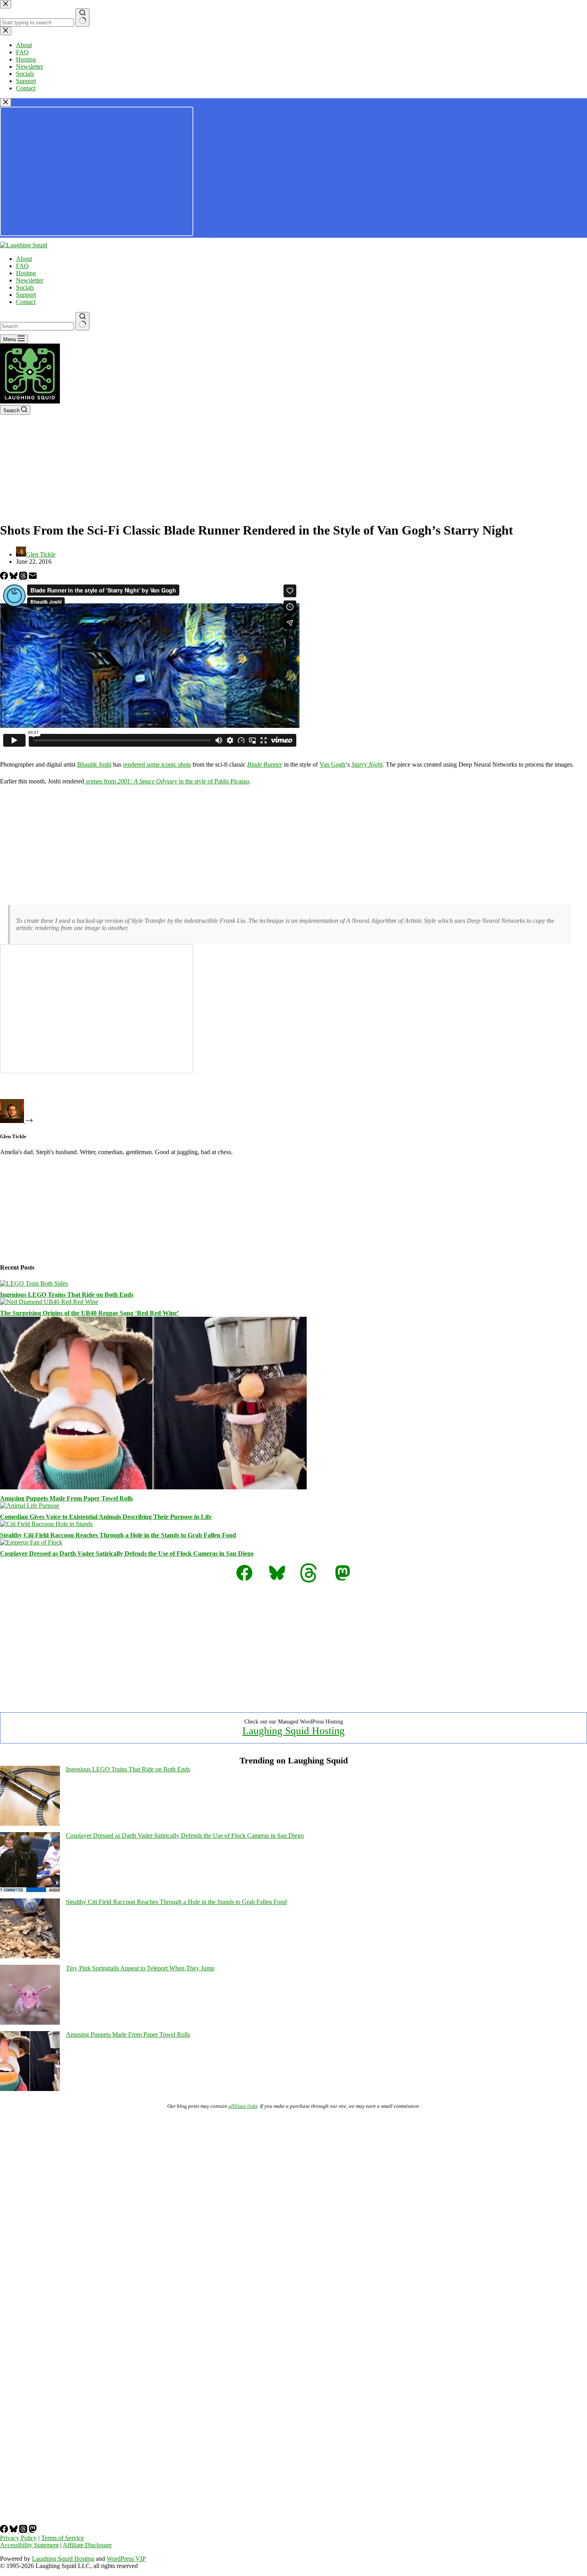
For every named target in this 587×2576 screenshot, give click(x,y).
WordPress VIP (126, 2559)
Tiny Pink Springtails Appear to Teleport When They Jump (140, 1968)
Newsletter (30, 280)
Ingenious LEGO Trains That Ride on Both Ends (67, 1295)
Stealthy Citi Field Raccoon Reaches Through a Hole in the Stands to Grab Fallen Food (118, 1535)
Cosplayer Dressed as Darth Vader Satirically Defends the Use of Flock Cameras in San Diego (127, 1553)
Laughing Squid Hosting (293, 1731)
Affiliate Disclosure (87, 2545)
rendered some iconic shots (157, 764)
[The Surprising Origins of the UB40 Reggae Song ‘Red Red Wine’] (49, 1302)
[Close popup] (6, 102)
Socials (25, 287)
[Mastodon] (33, 2531)
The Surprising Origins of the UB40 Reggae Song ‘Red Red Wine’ (89, 1313)
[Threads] (24, 577)
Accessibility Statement (29, 2545)
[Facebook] (5, 577)
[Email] (33, 577)
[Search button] (82, 321)
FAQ (22, 266)
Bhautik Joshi (94, 764)
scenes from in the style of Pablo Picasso (167, 781)
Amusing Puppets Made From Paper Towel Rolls (66, 1498)
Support (26, 295)
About (24, 259)
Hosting (26, 273)
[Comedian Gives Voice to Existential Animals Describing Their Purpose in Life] (30, 1506)
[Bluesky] (14, 577)
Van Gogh (332, 764)
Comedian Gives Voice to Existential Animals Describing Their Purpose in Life (106, 1517)
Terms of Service (62, 2538)
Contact (26, 302)
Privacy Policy (18, 2538)
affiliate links (243, 2106)
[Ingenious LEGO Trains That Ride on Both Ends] (34, 1283)
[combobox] (37, 326)
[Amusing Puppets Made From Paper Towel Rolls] (153, 1487)
